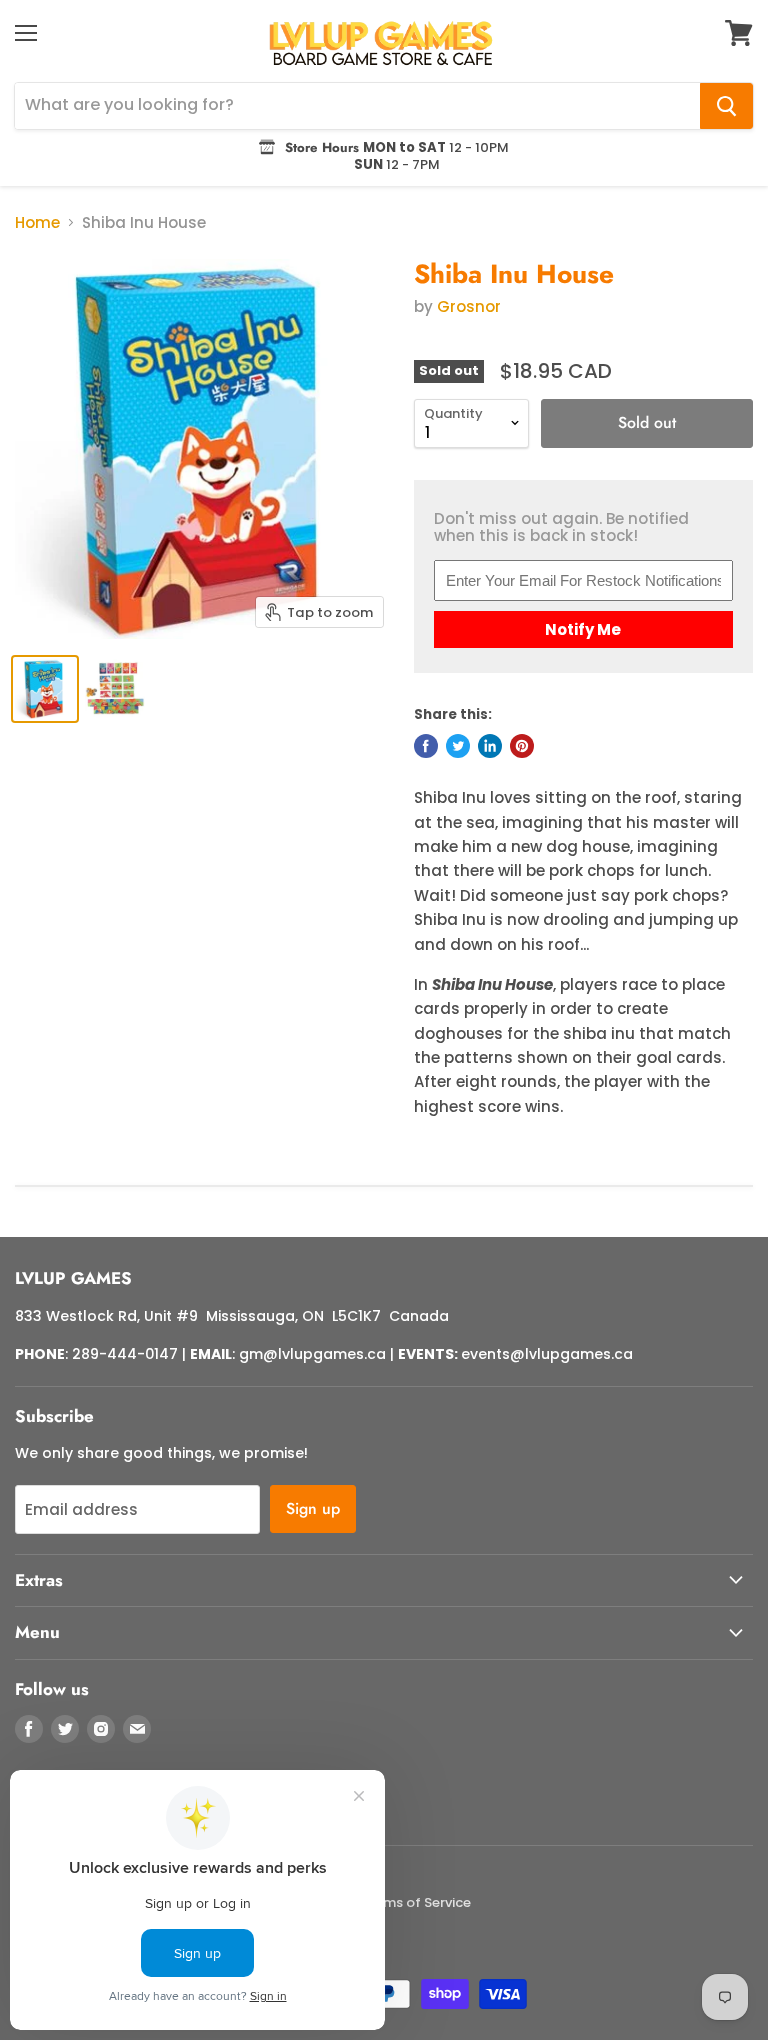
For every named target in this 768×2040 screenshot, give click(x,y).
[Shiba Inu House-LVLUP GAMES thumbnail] (45, 689)
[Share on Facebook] (426, 746)
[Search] (726, 106)
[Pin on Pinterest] (522, 746)
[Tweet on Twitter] (458, 746)
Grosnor (469, 306)
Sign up (313, 1508)
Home (37, 222)
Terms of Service (416, 1902)
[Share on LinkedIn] (490, 746)
